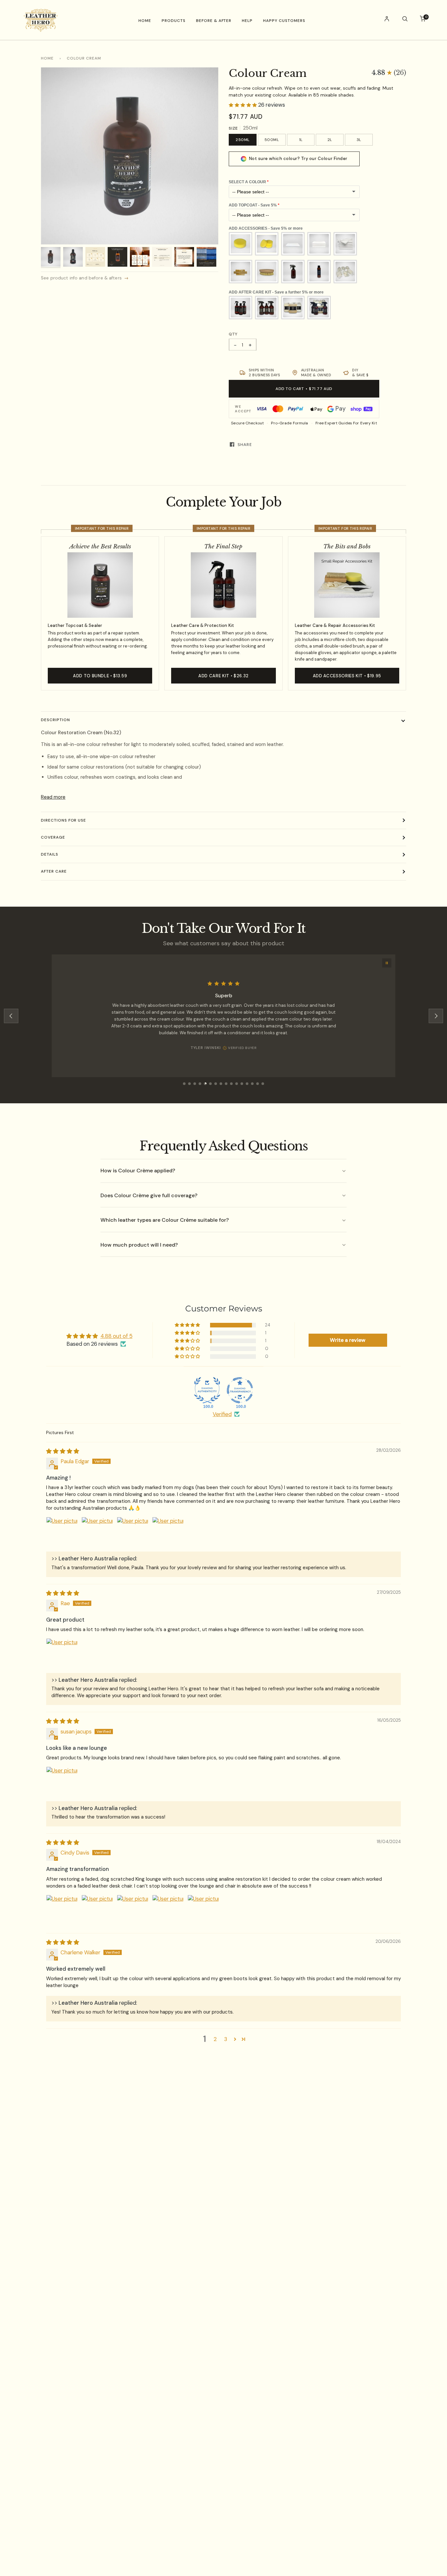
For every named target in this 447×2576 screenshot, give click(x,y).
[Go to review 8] (221, 1084)
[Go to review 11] (237, 1084)
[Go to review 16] (263, 1084)
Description (55, 720)
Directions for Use (63, 820)
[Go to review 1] (184, 1084)
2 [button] (215, 2039)
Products (174, 21)
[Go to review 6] (210, 1084)
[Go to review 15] (258, 1084)
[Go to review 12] (242, 1084)
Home (145, 21)
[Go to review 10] (231, 1084)
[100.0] (207, 1390)
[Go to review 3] (195, 1084)
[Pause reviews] (387, 963)
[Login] (387, 20)
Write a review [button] (348, 1340)
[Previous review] (11, 1016)
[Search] (405, 20)
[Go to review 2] (189, 1084)
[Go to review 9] (226, 1084)
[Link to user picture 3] (133, 1533)
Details (50, 854)
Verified (222, 1414)
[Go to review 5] (205, 1084)
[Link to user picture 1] (62, 1533)
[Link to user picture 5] (203, 1910)
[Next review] (436, 1016)
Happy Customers (284, 21)
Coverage (53, 837)
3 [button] (226, 2039)
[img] (63, 1451)
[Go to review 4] (200, 1084)
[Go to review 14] (252, 1084)
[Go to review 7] (216, 1084)
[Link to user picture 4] (168, 1533)
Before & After (214, 21)
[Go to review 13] (247, 1084)
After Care (54, 871)
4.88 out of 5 (116, 1336)
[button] (389, 73)
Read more (53, 797)
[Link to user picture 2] (97, 1533)
